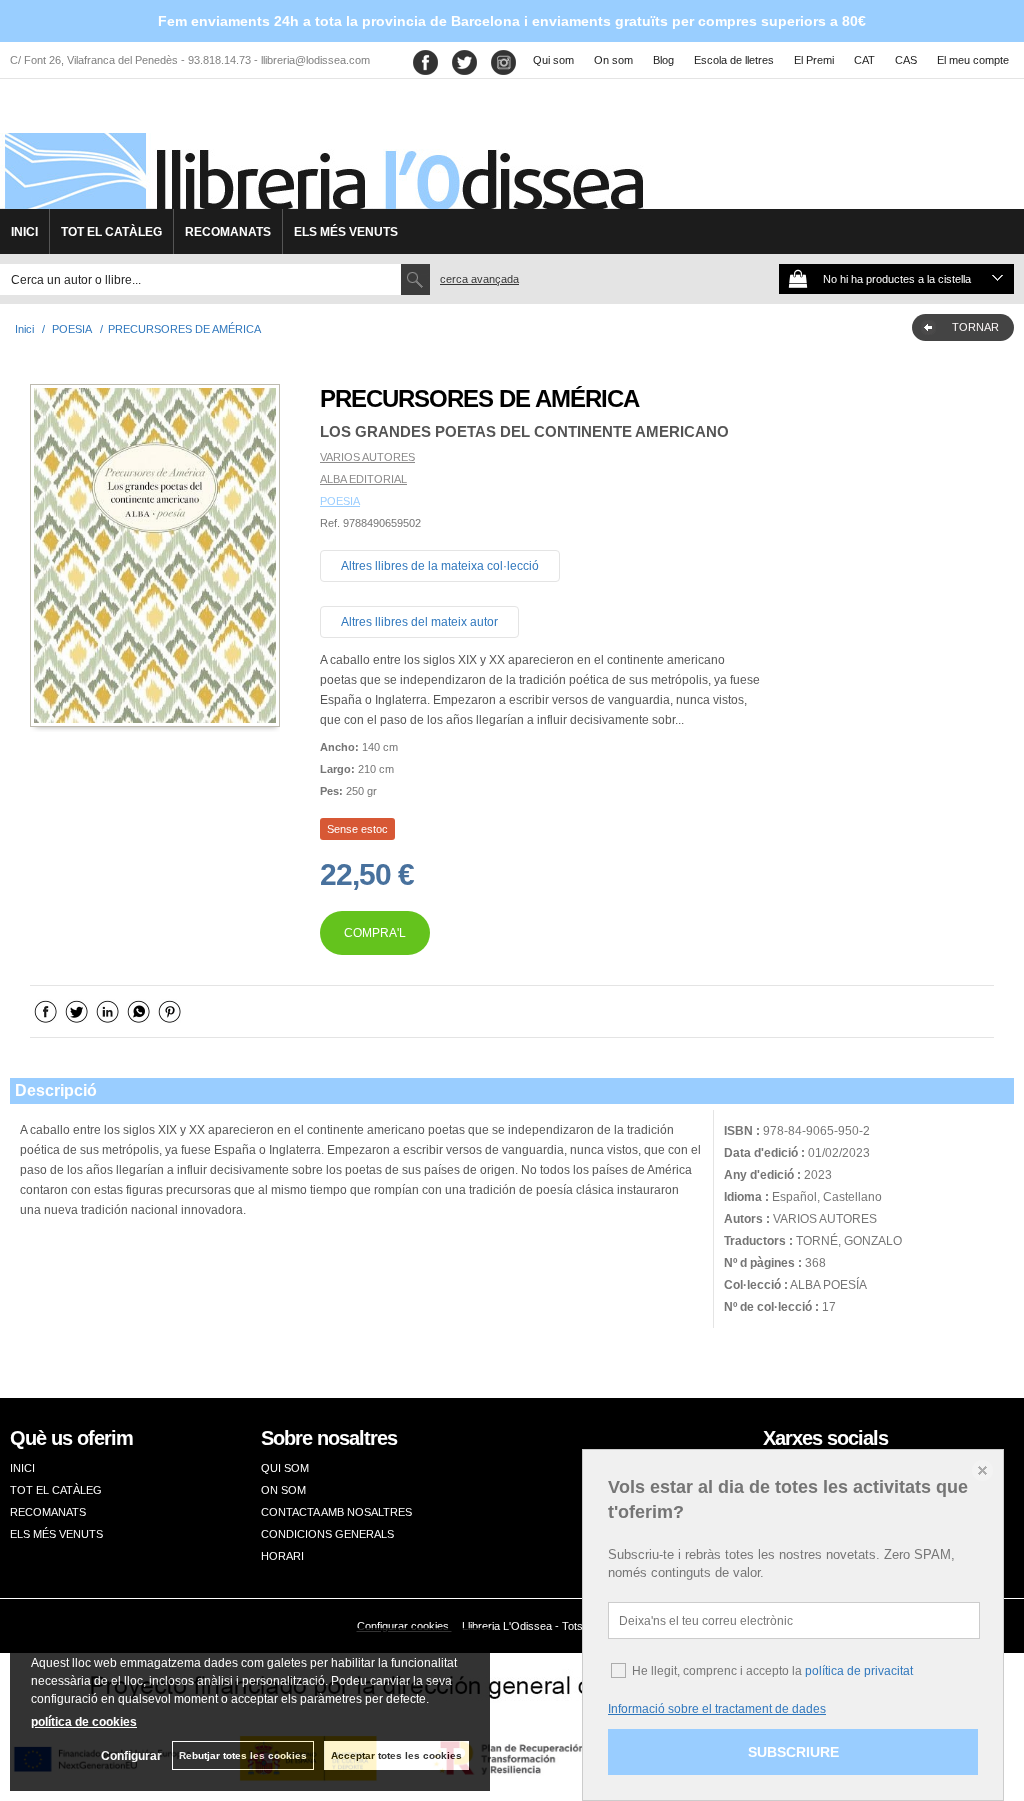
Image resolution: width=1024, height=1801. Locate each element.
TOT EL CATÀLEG (111, 232)
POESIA (340, 501)
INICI (24, 232)
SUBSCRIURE (793, 1752)
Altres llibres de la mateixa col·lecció (440, 566)
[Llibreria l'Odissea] (322, 151)
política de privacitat (859, 1671)
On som (613, 60)
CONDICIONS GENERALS (327, 1534)
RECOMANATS (228, 232)
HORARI (282, 1556)
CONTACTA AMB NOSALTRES (336, 1512)
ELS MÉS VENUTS (346, 232)
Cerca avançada (479, 279)
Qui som (553, 60)
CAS (906, 60)
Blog (663, 60)
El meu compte (973, 60)
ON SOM (283, 1490)
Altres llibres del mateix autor (419, 622)
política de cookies (84, 1722)
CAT (864, 60)
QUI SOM (285, 1468)
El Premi (814, 60)
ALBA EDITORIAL (363, 479)
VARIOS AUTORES (367, 457)
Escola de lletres (734, 60)
